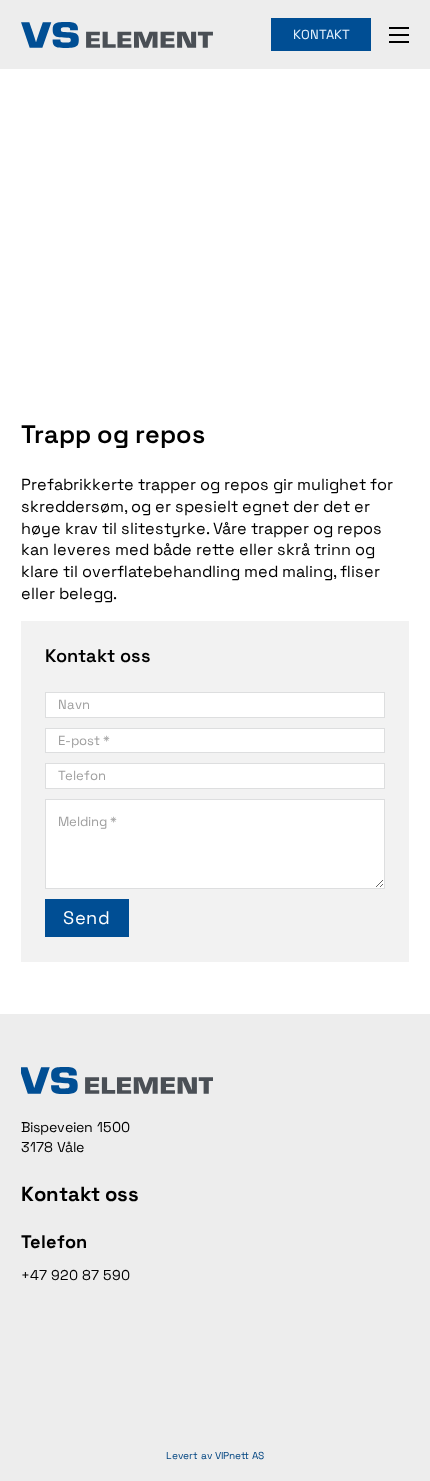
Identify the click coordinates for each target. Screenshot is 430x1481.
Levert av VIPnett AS (215, 1455)
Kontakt (321, 34)
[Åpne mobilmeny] (399, 35)
